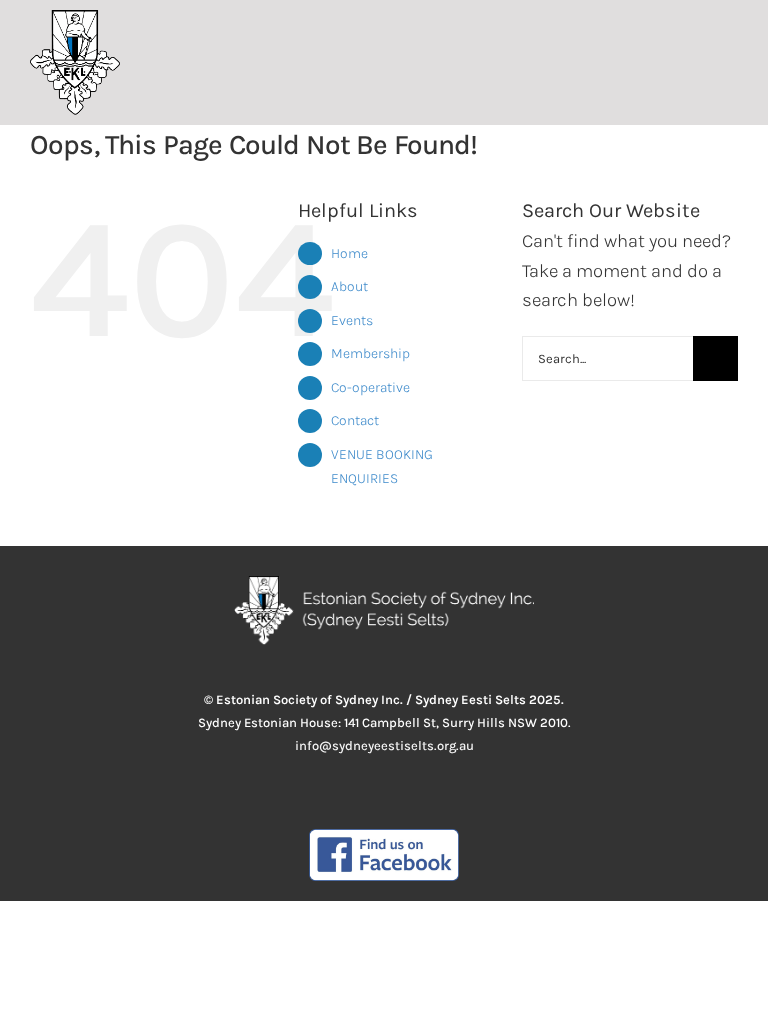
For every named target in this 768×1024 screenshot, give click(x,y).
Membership (370, 353)
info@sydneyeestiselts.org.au (384, 745)
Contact (355, 420)
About (349, 286)
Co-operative (370, 387)
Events (352, 320)
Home (349, 253)
